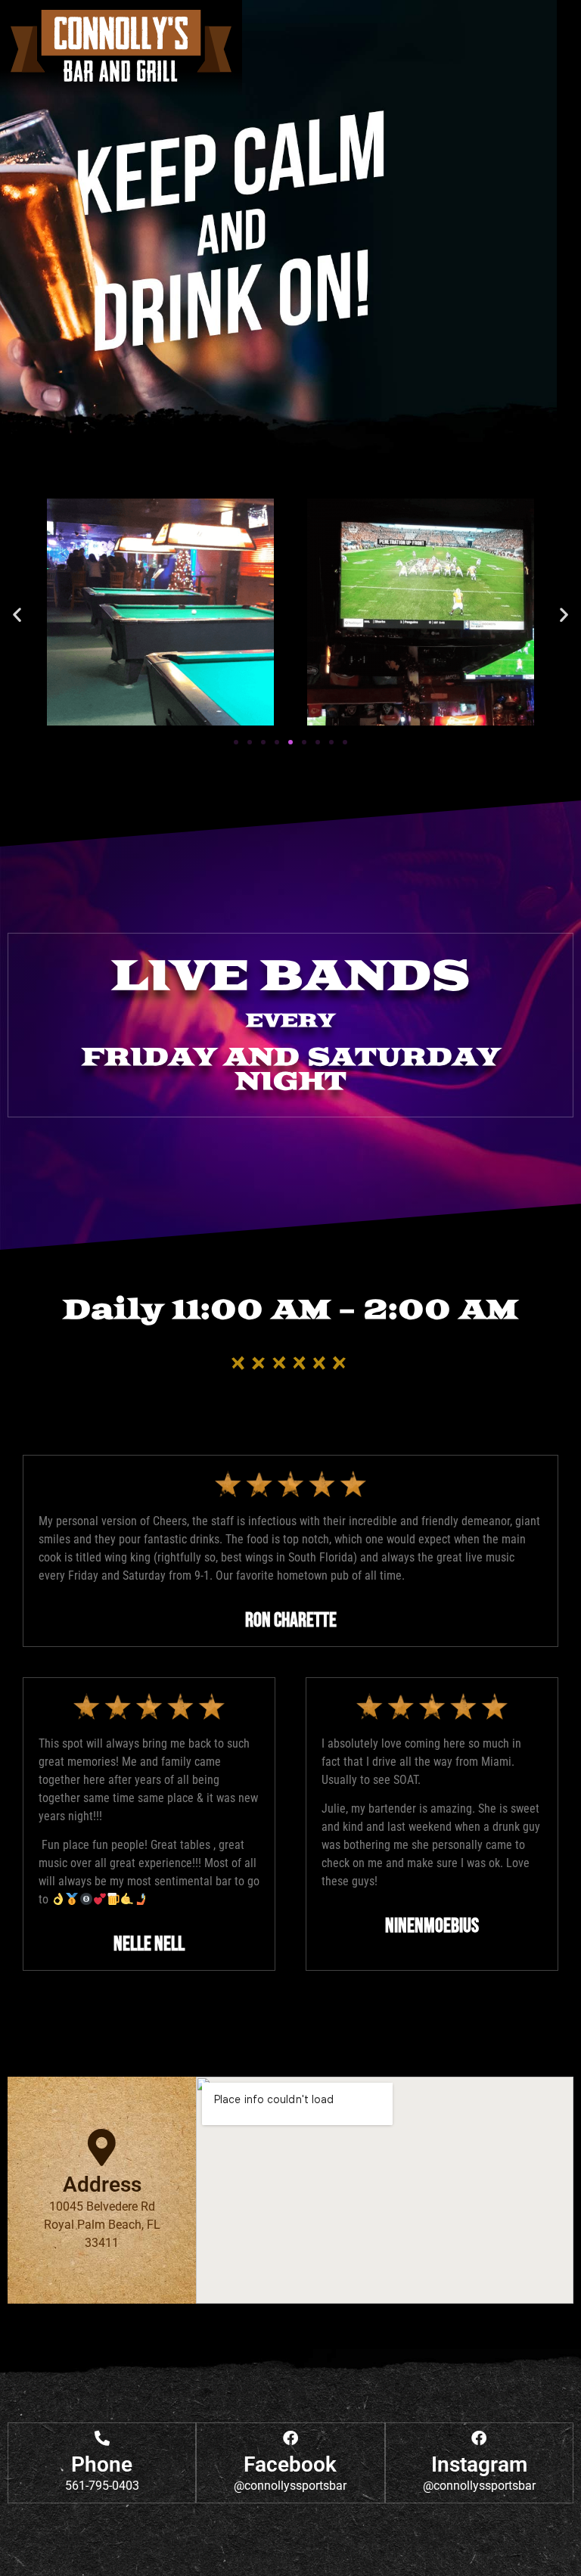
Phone (102, 2464)
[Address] (102, 2147)
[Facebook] (290, 2438)
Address (102, 2184)
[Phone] (102, 2438)
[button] (17, 615)
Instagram (479, 2464)
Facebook (290, 2464)
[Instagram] (479, 2438)
